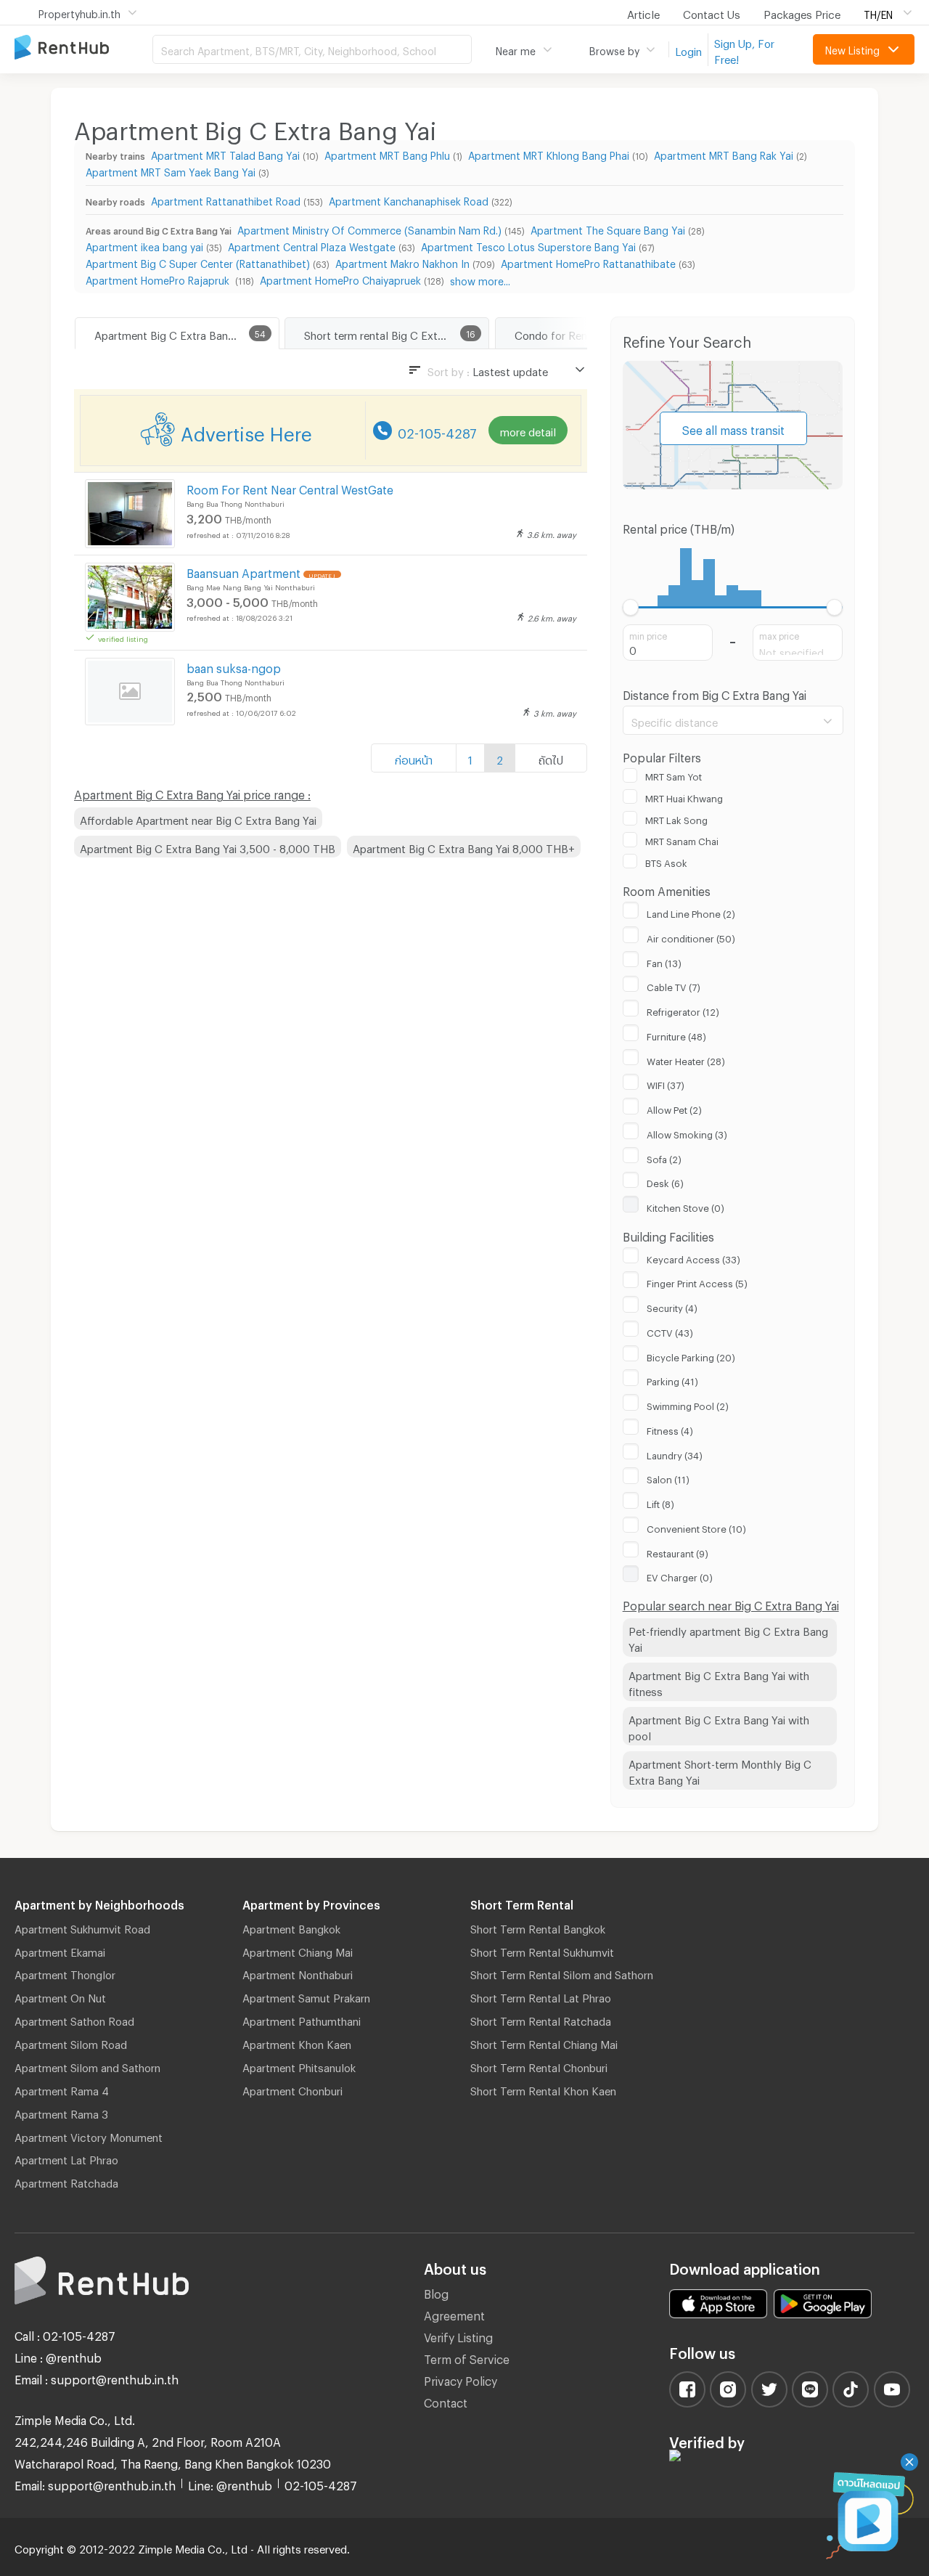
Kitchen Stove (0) (686, 1206)
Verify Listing (458, 2335)
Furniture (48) (676, 1035)
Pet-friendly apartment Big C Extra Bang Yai (728, 1638)
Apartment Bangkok (291, 1927)
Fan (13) (664, 961)
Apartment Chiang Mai (298, 1950)
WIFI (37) (666, 1083)
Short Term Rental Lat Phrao (541, 1996)
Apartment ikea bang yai (144, 245)
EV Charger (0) (680, 1576)
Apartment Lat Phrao (66, 2158)
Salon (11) (668, 1477)
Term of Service (467, 2357)
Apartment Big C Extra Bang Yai (173, 333)
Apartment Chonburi (292, 2089)
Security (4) (672, 1306)
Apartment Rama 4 (62, 2089)
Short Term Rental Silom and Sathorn (562, 1973)
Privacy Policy (461, 2379)
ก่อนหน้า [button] (414, 758)
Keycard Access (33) (693, 1258)
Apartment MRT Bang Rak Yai (724, 154)
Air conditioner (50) (691, 937)
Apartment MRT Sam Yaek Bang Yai (171, 170)
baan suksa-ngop (234, 666)
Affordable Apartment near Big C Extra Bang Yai (198, 818)
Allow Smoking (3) (687, 1133)
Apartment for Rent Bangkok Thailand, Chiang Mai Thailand (83, 48)
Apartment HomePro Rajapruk (159, 278)
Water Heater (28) (686, 1059)
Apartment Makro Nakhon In (402, 262)
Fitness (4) (670, 1429)
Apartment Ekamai (60, 1950)
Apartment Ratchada (66, 2181)
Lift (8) (660, 1502)
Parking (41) (672, 1379)
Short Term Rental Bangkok (538, 1927)
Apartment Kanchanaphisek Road (409, 199)
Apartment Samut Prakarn (306, 1996)
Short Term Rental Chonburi (539, 2066)
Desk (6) (665, 1181)
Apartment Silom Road (71, 2042)
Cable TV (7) (674, 985)
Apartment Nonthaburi (298, 1973)
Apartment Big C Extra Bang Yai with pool (719, 1726)
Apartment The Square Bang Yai (608, 228)
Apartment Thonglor (65, 1973)
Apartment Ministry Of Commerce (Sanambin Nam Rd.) (369, 228)
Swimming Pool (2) (688, 1404)
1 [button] (470, 758)
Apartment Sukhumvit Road (82, 1927)
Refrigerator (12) (683, 1010)
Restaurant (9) (678, 1552)
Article (643, 12)
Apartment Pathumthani (302, 2019)
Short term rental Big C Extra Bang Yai (396, 333)
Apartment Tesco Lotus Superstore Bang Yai (528, 245)
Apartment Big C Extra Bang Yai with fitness (719, 1682)
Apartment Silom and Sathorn (87, 2066)
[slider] (631, 607)
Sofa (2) (664, 1157)
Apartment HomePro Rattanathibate (588, 262)
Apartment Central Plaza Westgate (312, 245)
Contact (446, 2401)
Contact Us (712, 12)
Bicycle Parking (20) (691, 1356)
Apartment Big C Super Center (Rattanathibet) (198, 262)
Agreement (454, 2314)
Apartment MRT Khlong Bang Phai (549, 154)
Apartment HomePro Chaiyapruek (340, 278)
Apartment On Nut (60, 1996)
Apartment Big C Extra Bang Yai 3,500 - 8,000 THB (208, 847)
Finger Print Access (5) (697, 1281)
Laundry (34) (675, 1454)
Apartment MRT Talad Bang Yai (225, 154)
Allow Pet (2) (674, 1108)
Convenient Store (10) (696, 1527)
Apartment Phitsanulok (299, 2066)
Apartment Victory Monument (89, 2135)
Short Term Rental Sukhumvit (542, 1950)
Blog (436, 2292)
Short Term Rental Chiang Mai (544, 2042)
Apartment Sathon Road (74, 2019)
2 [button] (500, 758)
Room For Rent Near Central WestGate (290, 488)
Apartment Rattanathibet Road (226, 199)
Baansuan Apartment (243, 571)
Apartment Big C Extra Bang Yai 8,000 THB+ (464, 847)
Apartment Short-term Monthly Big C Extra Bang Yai (720, 1770)
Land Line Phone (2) (691, 912)
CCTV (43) (670, 1331)
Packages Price (802, 12)
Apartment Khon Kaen (297, 2042)
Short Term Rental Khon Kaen (543, 2089)
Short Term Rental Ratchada (541, 2019)
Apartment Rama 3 (61, 2112)
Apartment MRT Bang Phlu (387, 154)
